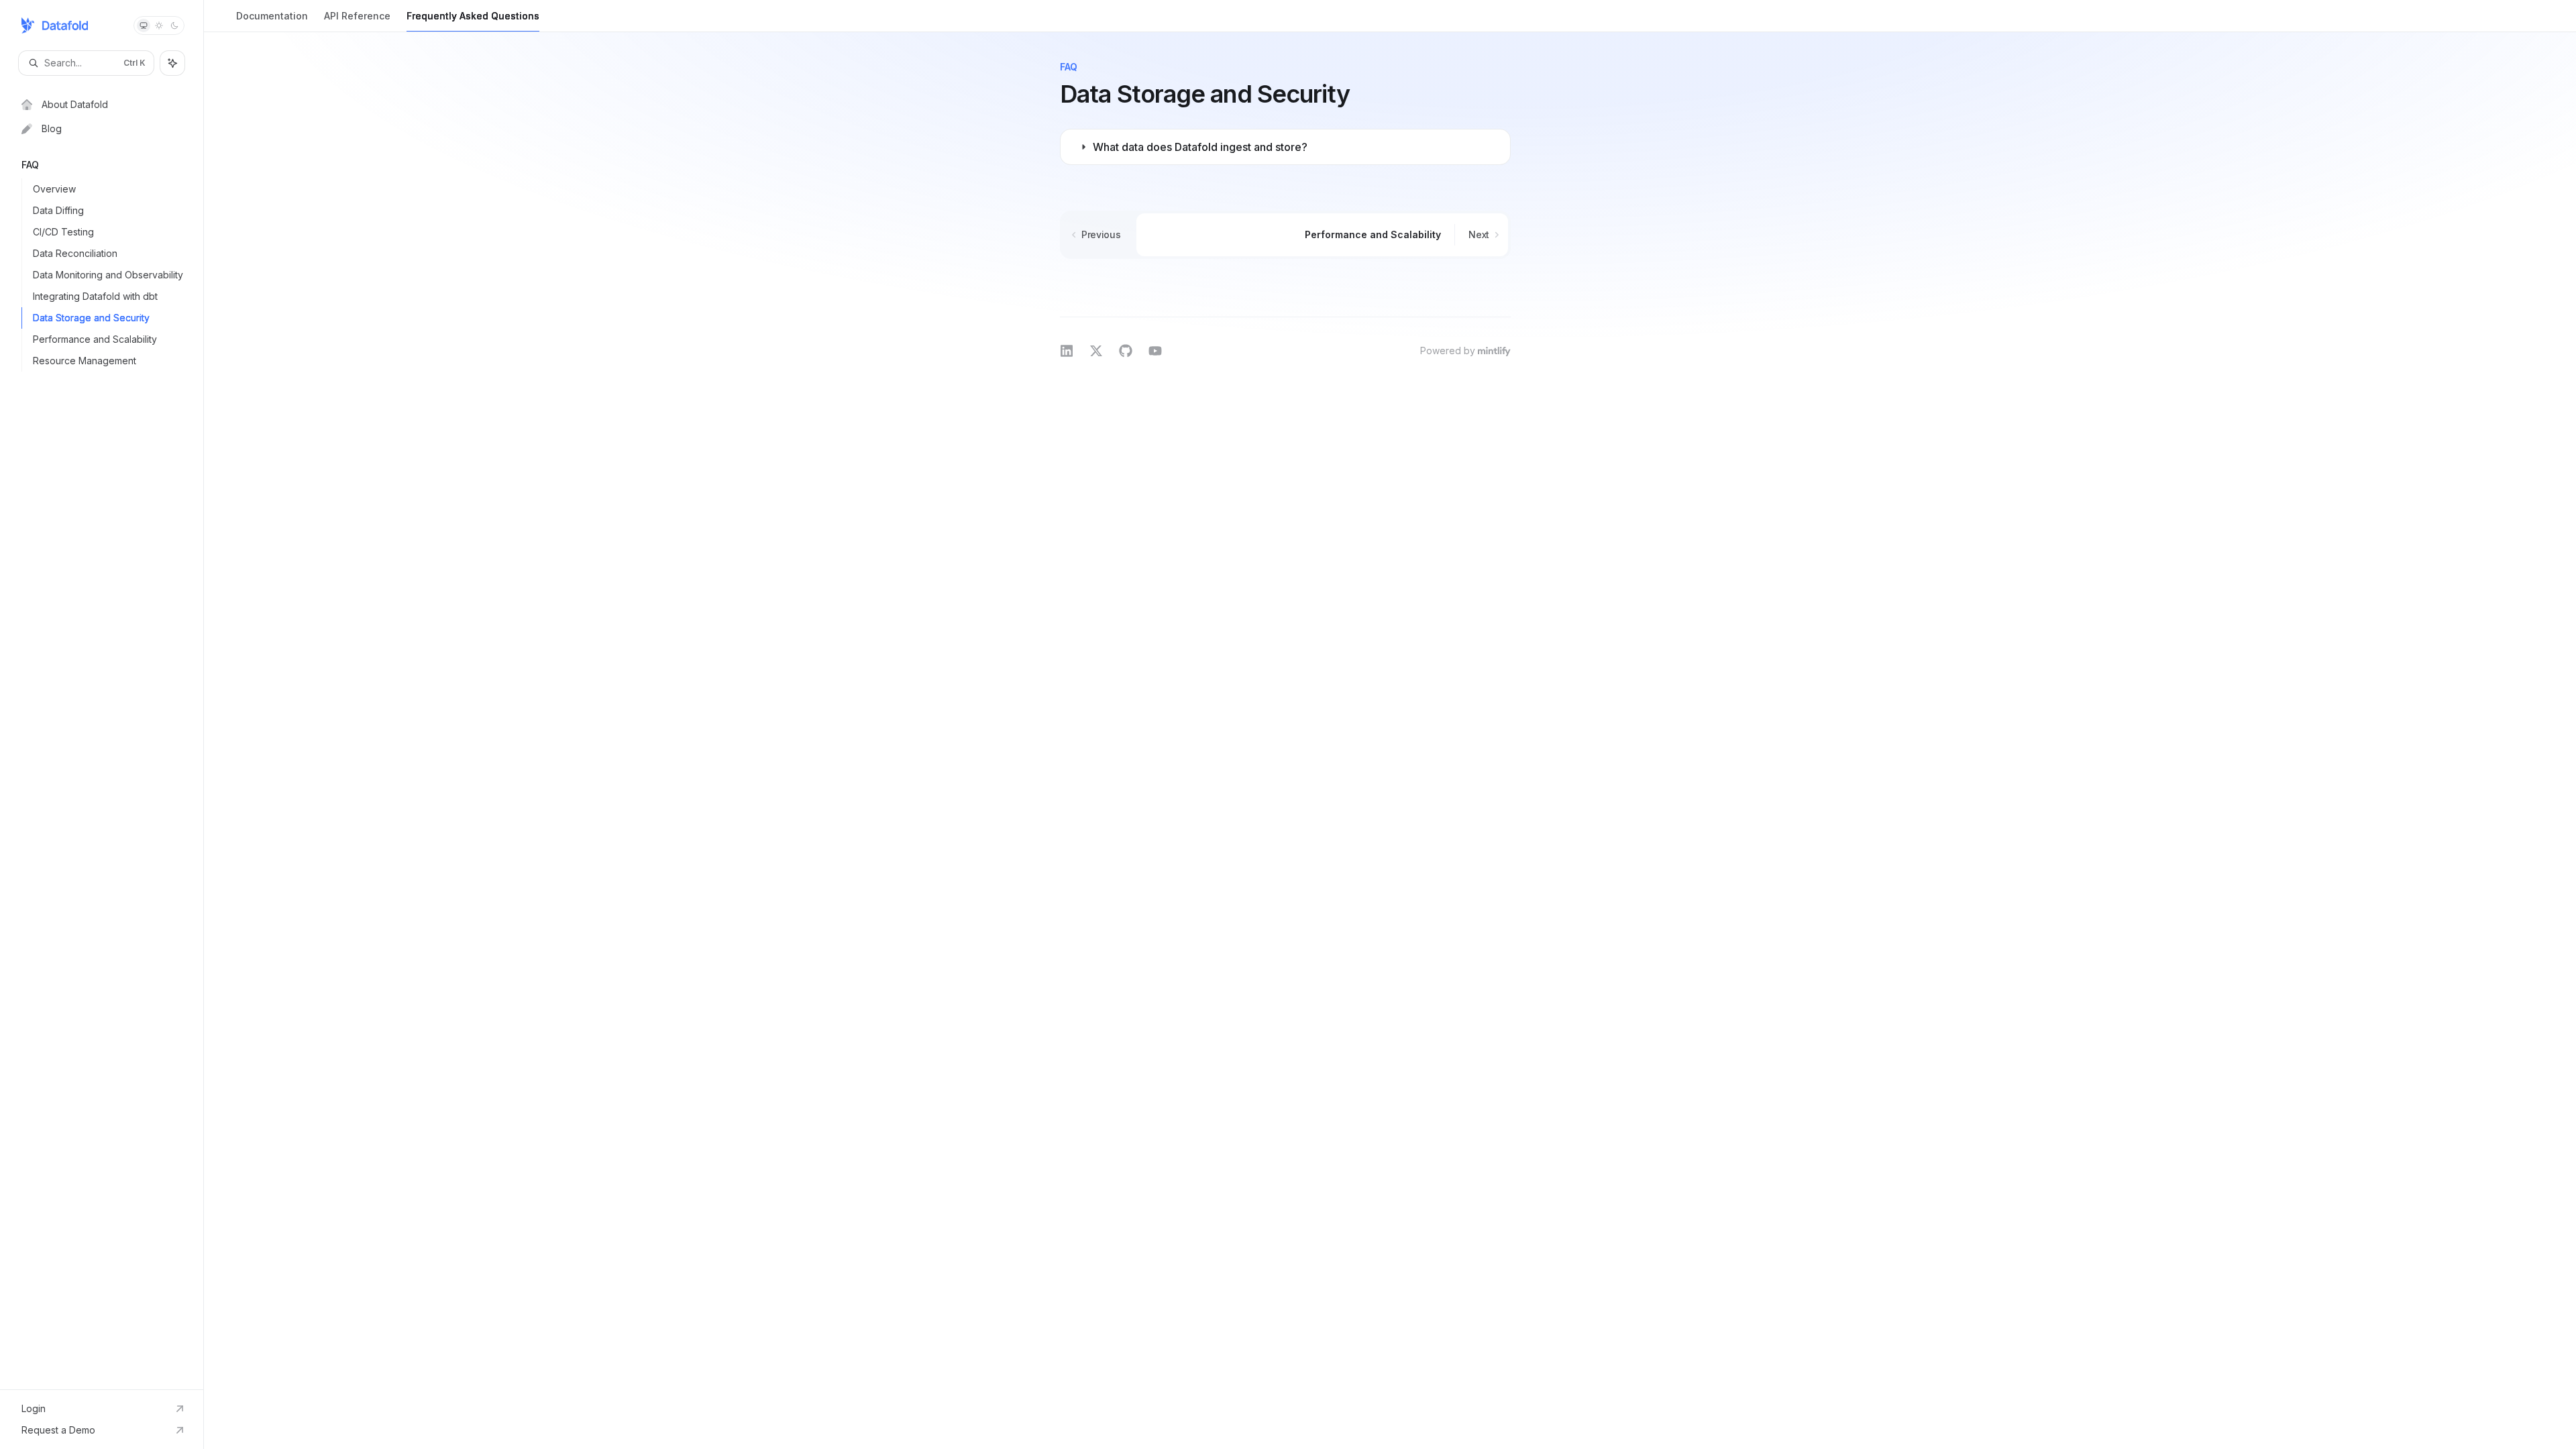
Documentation (272, 16)
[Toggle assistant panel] (172, 63)
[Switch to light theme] (159, 25)
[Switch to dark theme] (174, 25)
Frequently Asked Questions (473, 16)
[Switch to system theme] (144, 25)
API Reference (357, 16)
